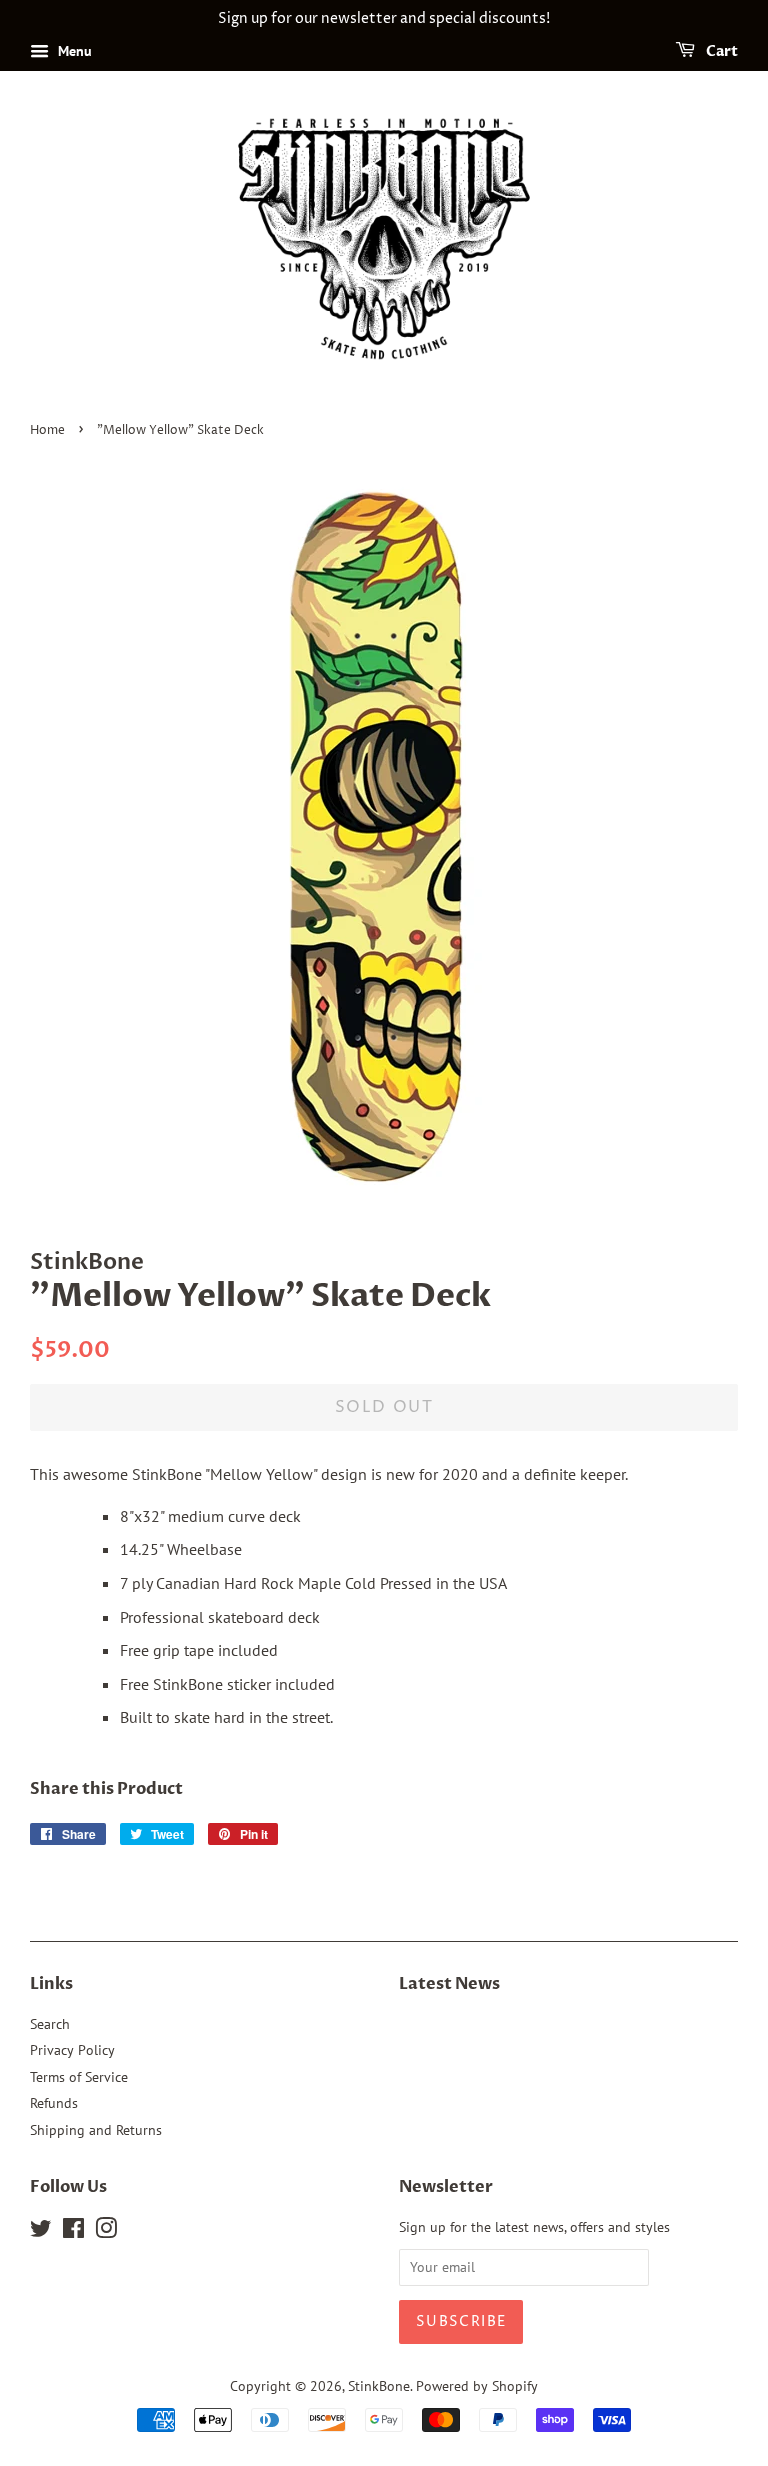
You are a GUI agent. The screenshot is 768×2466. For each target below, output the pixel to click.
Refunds (54, 2103)
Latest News (449, 1984)
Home (47, 430)
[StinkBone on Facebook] (73, 2232)
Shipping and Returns (96, 2130)
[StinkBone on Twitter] (41, 2232)
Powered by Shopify (477, 2386)
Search (50, 2024)
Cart (720, 51)
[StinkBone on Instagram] (106, 2232)
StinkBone (379, 2386)
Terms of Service (79, 2077)
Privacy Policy (72, 2050)
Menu (73, 51)
